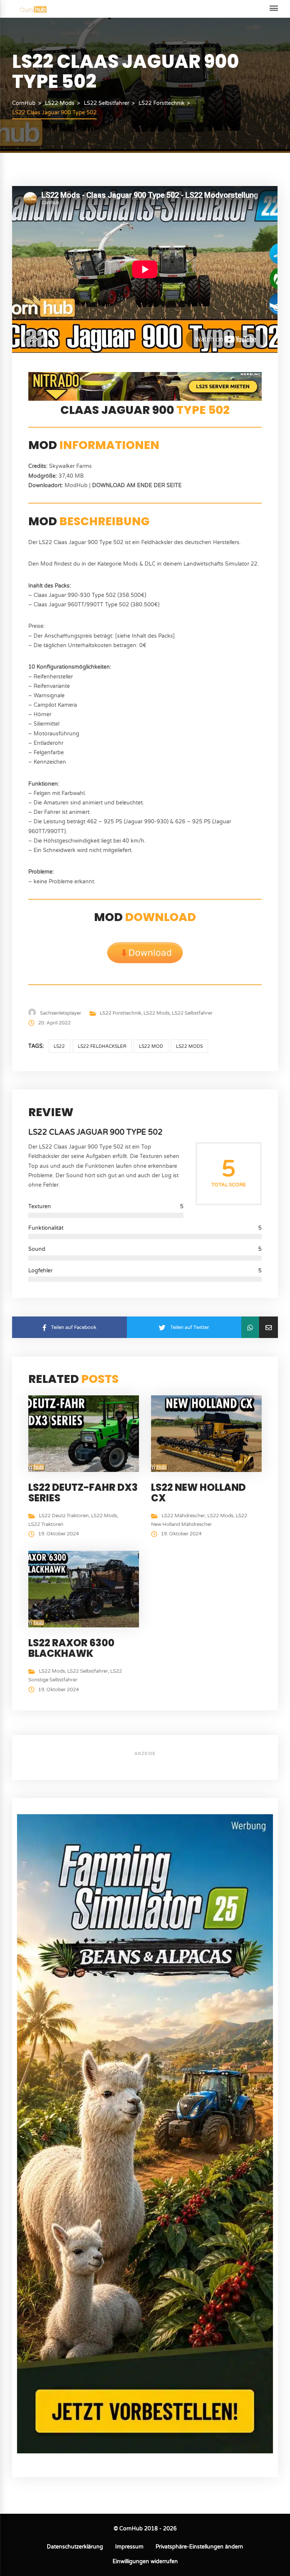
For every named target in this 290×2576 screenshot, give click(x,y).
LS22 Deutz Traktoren (64, 1516)
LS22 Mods (157, 1013)
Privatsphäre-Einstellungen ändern (199, 2547)
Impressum (129, 2547)
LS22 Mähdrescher (183, 1516)
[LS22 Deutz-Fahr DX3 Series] (86, 1433)
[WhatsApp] (250, 1327)
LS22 (59, 1046)
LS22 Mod (151, 1046)
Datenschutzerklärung (75, 2547)
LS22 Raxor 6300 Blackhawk (71, 1648)
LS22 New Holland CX (198, 1493)
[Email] (268, 1327)
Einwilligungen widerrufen (145, 2561)
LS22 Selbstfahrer (192, 1013)
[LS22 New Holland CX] (209, 1433)
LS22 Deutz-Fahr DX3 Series (83, 1493)
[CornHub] (33, 9)
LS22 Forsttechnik (120, 1013)
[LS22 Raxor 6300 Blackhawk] (86, 1589)
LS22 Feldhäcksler (102, 1046)
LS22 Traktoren (46, 1524)
